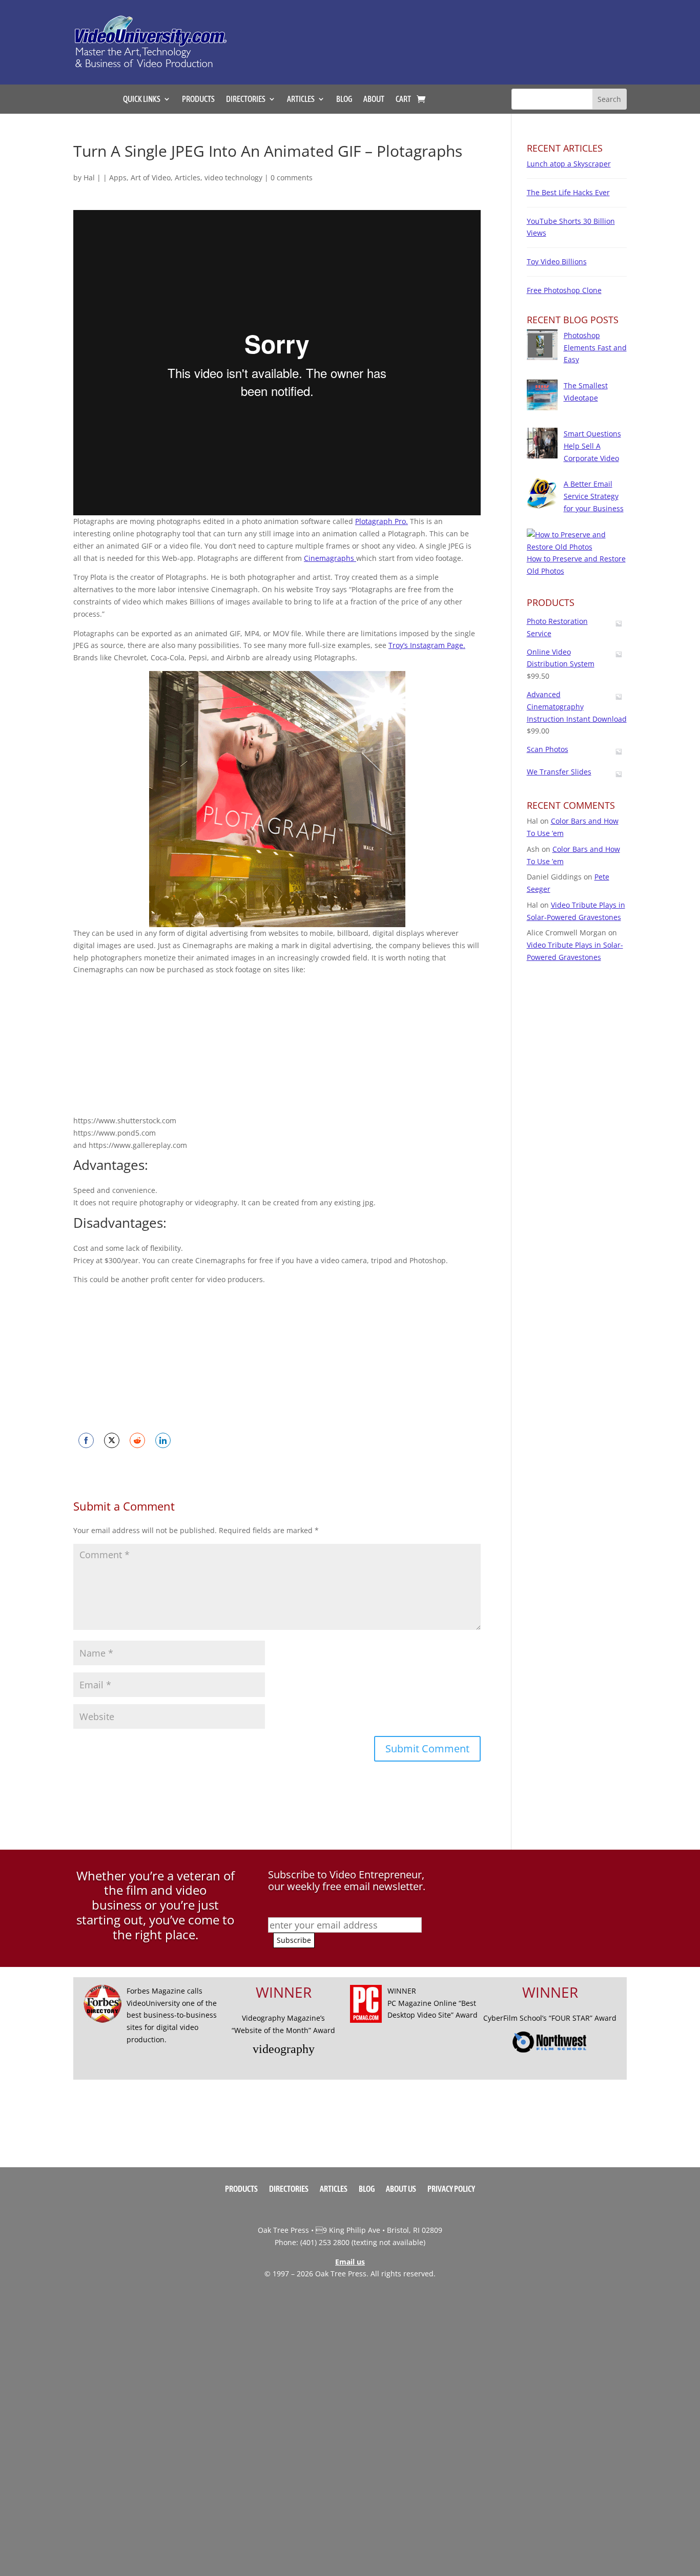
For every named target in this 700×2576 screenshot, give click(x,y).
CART (403, 99)
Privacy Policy (451, 2189)
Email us (350, 2262)
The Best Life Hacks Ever (568, 192)
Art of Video (151, 177)
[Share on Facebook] (86, 1440)
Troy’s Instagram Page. (427, 645)
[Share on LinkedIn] (163, 1440)
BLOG (344, 99)
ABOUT (374, 99)
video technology (233, 177)
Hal (89, 177)
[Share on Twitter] (112, 1440)
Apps (118, 177)
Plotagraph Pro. (382, 521)
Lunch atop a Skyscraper (569, 164)
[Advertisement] (455, 37)
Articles (188, 177)
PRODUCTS (198, 99)
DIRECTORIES (246, 99)
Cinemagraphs (330, 558)
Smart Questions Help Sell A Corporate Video (592, 446)
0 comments (292, 177)
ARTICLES (301, 99)
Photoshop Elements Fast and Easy (595, 348)
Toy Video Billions (557, 261)
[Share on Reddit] (137, 1440)
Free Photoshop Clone (564, 290)
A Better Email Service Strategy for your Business (594, 496)
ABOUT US (401, 2189)
